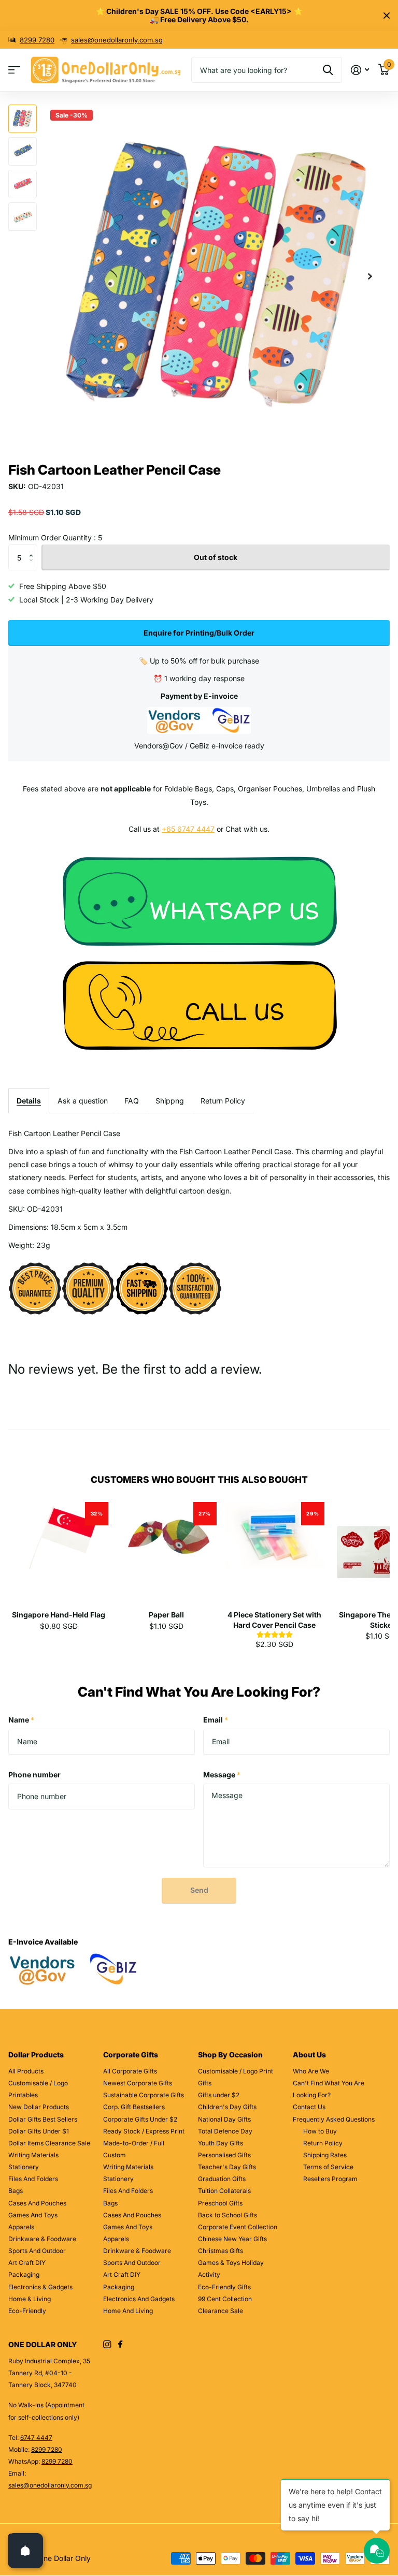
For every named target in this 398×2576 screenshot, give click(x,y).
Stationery (24, 2167)
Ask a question (83, 1101)
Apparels (21, 2227)
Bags (16, 2191)
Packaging (24, 2275)
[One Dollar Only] (199, 900)
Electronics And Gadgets (139, 2299)
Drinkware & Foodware (42, 2239)
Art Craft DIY (27, 2263)
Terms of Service (328, 2167)
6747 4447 (36, 2438)
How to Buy (320, 2131)
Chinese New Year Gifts (232, 2239)
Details (29, 1101)
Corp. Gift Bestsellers (134, 2107)
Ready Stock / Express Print (144, 2131)
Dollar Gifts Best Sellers (43, 2119)
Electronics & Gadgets (40, 2287)
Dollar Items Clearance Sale (49, 2143)
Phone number (34, 1775)
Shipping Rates (325, 2155)
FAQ (132, 1101)
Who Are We (311, 2071)
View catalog (14, 70)
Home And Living (128, 2311)
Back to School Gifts (228, 2215)
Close (387, 16)
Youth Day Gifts (221, 2143)
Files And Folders (33, 2179)
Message (222, 1775)
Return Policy (223, 1101)
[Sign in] (360, 70)
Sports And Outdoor (37, 2251)
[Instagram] (107, 2344)
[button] (370, 277)
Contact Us (309, 2107)
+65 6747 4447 (188, 829)
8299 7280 (37, 40)
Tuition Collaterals (224, 2191)
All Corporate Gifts (130, 2071)
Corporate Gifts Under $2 (140, 2119)
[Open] (25, 2551)
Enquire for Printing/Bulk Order (199, 633)
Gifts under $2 (219, 2095)
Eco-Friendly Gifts (224, 2287)
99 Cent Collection (225, 2299)
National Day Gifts (224, 2119)
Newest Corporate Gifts (138, 2083)
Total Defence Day (225, 2131)
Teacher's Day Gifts (227, 2167)
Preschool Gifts (220, 2203)
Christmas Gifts (221, 2251)
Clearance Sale (221, 2311)
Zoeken (328, 70)
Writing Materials (33, 2155)
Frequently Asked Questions (334, 2119)
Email (216, 1720)
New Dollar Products (39, 2107)
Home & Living (30, 2299)
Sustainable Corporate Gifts (144, 2095)
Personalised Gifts (224, 2155)
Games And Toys (33, 2215)
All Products (26, 2071)
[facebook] (120, 2345)
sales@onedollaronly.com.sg (117, 40)
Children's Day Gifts (227, 2107)
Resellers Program (330, 2179)
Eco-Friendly (27, 2311)
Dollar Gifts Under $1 (39, 2131)
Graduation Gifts (222, 2179)
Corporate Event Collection (238, 2227)
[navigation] (23, 119)
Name (21, 1720)
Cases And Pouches (37, 2203)
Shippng (170, 1101)
